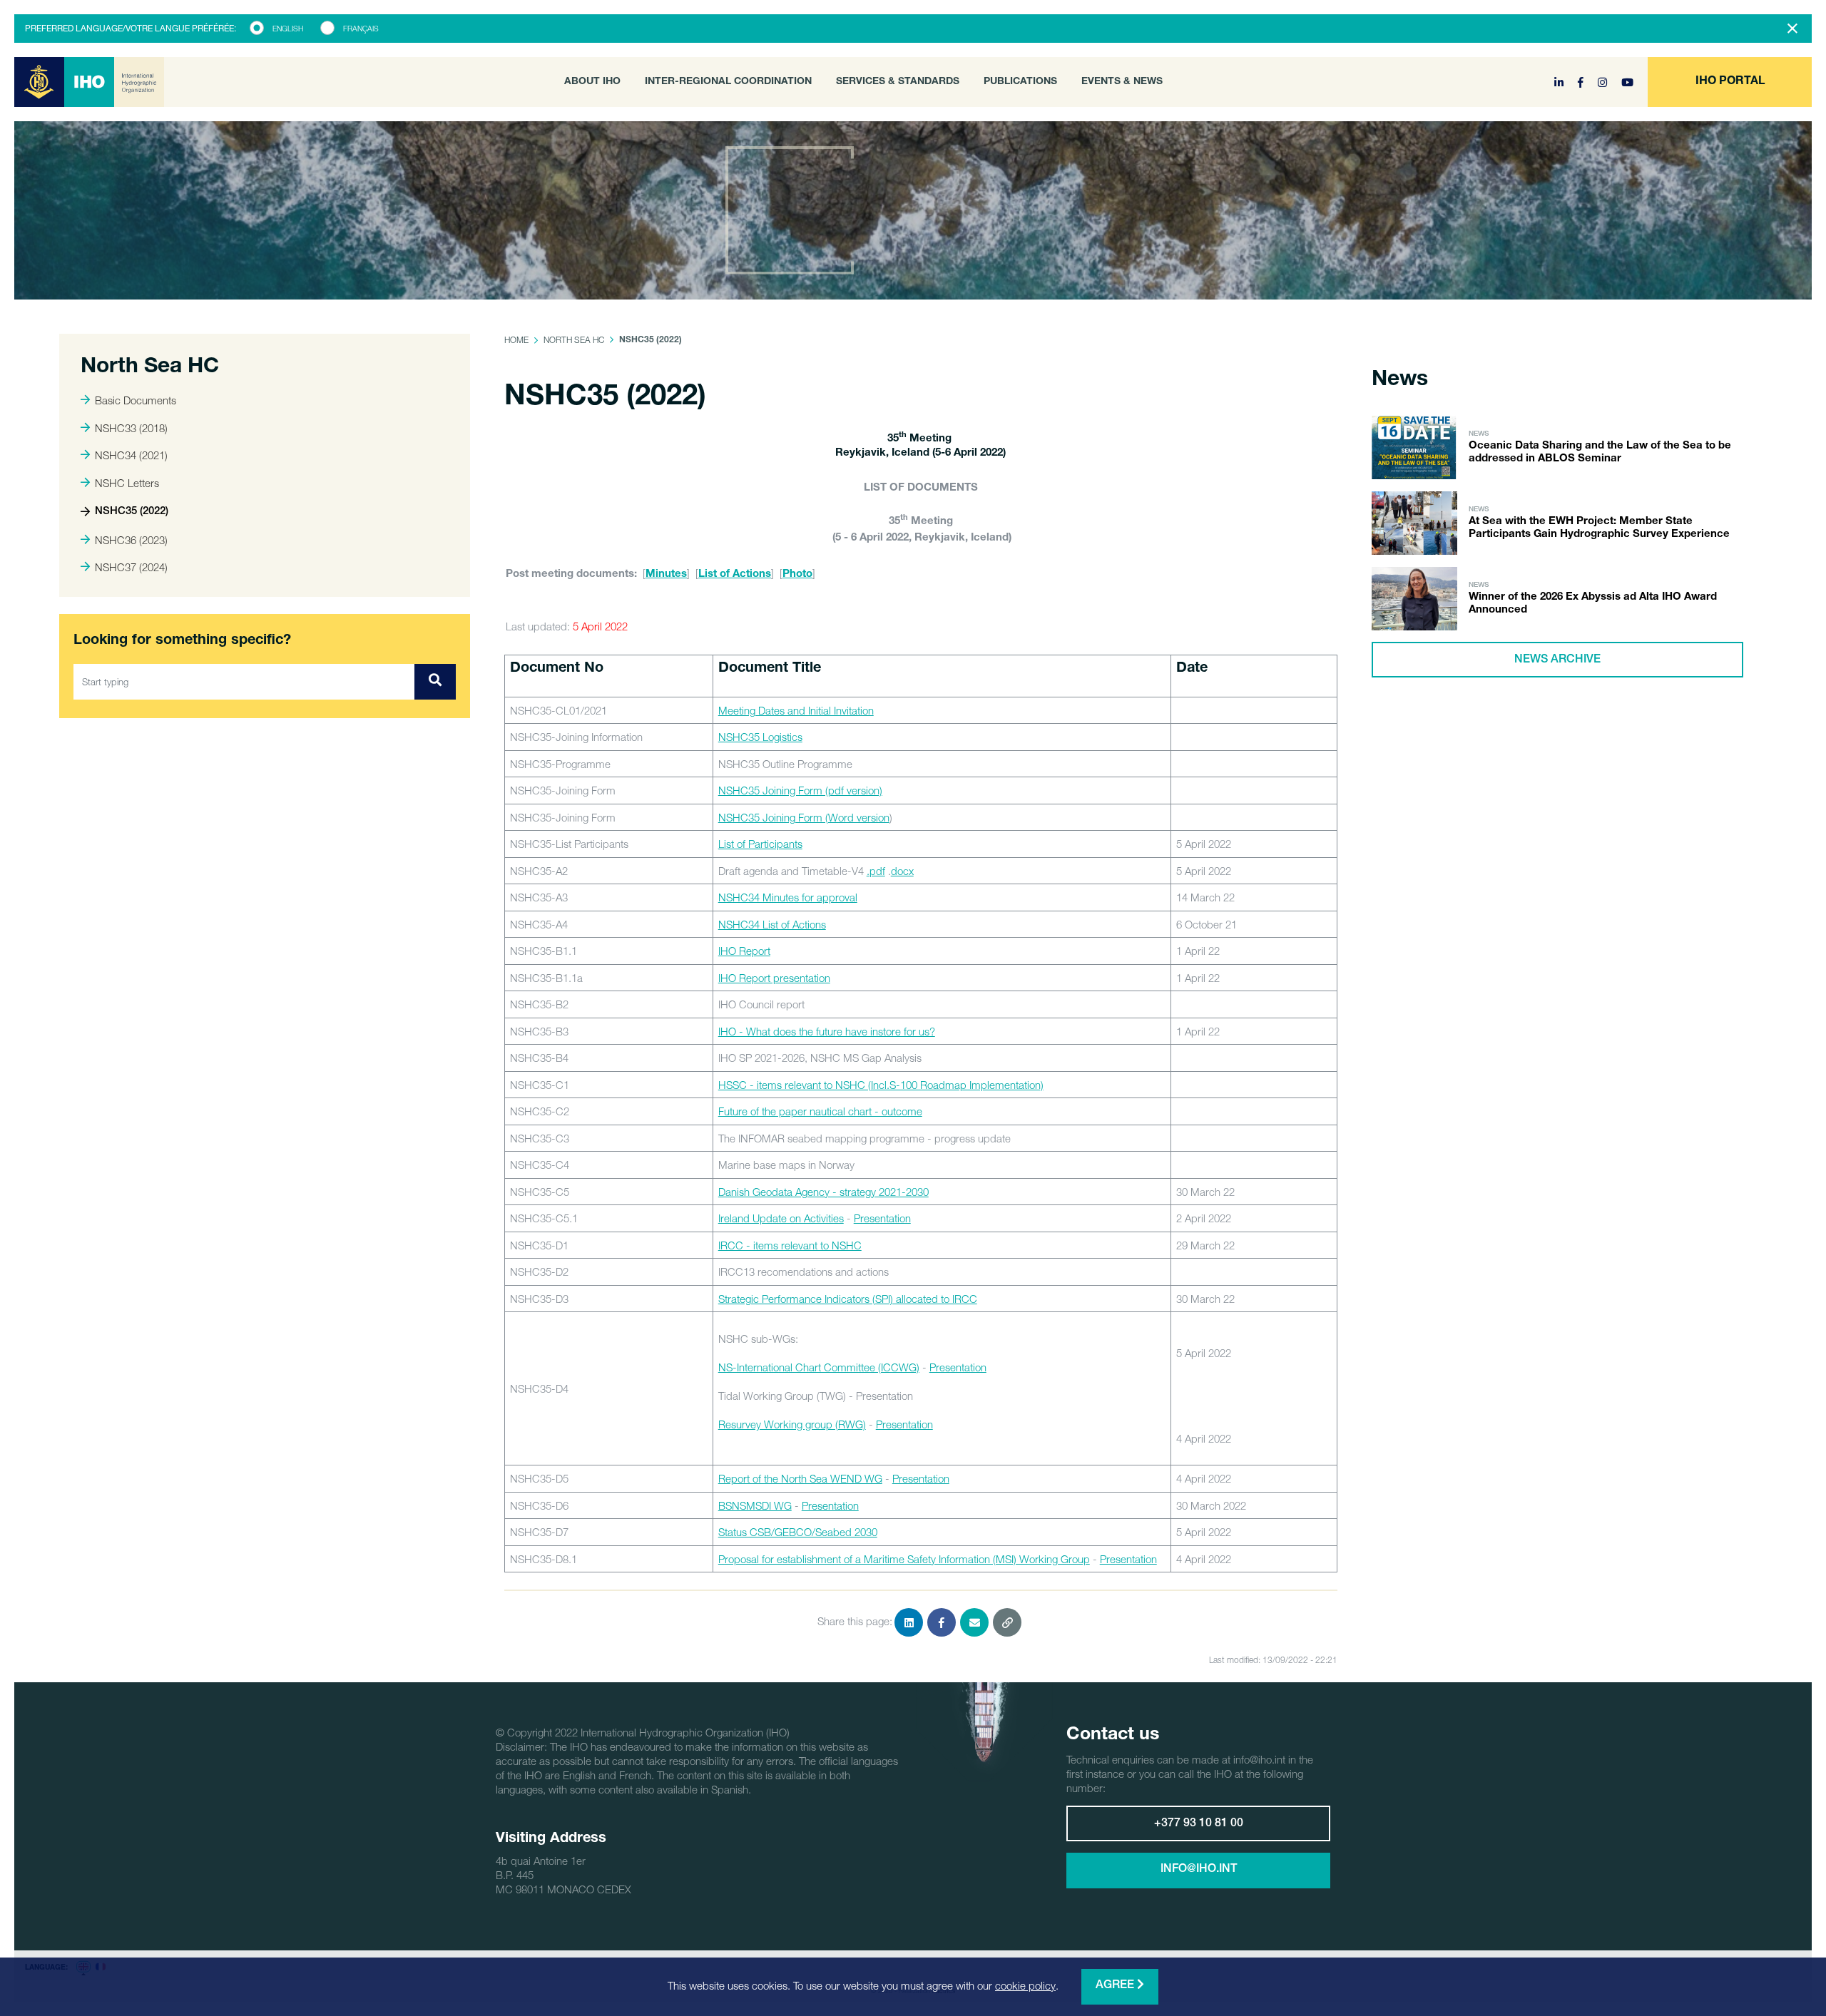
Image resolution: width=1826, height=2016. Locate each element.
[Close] (1792, 29)
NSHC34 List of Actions (772, 924)
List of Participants (760, 844)
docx (902, 871)
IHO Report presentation (774, 978)
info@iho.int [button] (1199, 1870)
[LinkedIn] (1560, 82)
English (288, 29)
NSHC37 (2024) (131, 567)
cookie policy (1025, 1985)
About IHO (592, 82)
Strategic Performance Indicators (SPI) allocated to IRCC (848, 1299)
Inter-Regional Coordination (728, 82)
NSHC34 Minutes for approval (788, 897)
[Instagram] (1604, 82)
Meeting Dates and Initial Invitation (796, 710)
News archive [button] (1557, 660)
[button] (1730, 82)
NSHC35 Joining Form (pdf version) (800, 790)
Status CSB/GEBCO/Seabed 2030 (798, 1532)
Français (361, 29)
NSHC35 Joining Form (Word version (804, 817)
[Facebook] (1582, 82)
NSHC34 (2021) (131, 455)
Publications (1020, 82)
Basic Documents (136, 400)
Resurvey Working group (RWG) (792, 1424)
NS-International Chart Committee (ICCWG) (819, 1367)
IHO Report (744, 951)
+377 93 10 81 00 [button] (1199, 1824)
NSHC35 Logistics (760, 737)
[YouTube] (1627, 82)
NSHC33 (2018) (131, 428)
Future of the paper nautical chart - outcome (820, 1111)
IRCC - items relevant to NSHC (790, 1245)
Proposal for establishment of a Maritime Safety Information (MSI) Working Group (904, 1559)
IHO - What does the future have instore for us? (827, 1031)
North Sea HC (574, 340)
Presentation (882, 1218)
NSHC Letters (127, 483)
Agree (1116, 1986)
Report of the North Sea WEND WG (800, 1478)
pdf (877, 871)
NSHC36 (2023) (131, 540)
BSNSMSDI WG (755, 1505)
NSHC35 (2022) (132, 512)
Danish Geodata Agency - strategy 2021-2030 (823, 1192)
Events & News (1122, 82)
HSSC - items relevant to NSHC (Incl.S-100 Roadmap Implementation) (881, 1085)
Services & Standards (898, 82)
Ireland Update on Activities (781, 1218)
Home (516, 340)
